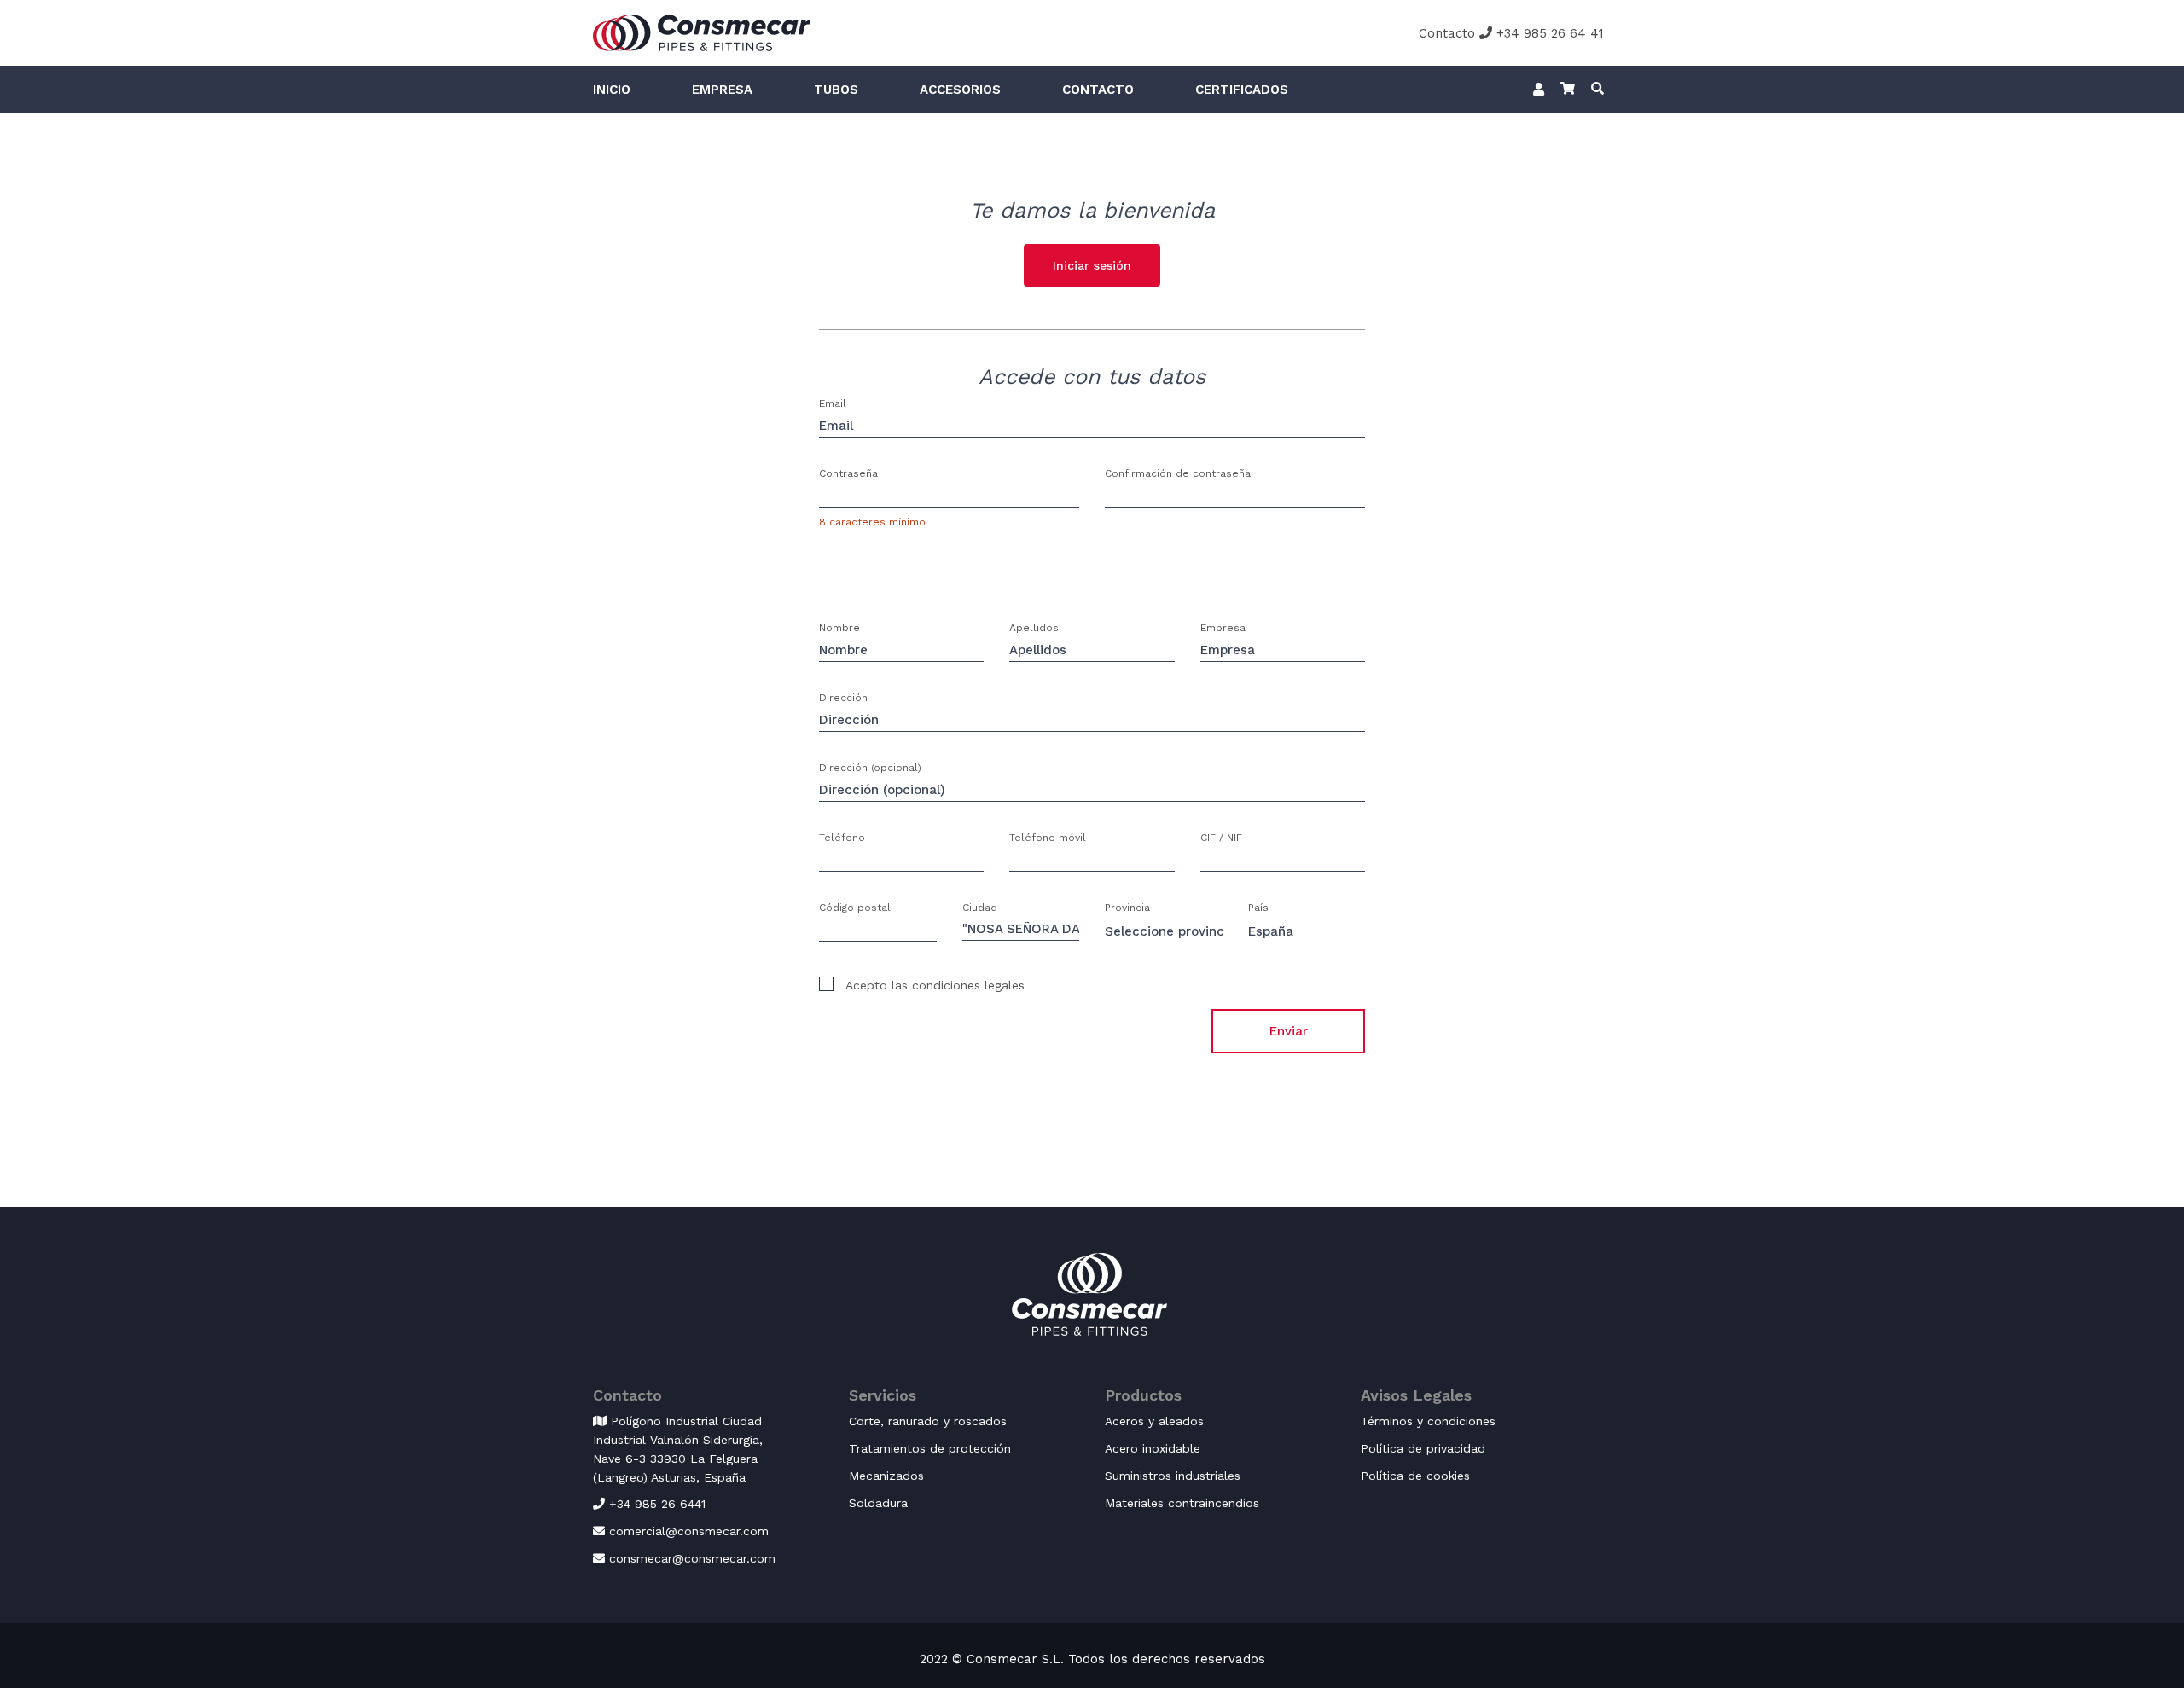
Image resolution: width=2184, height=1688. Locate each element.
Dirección (843, 698)
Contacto (1447, 33)
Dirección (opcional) (870, 768)
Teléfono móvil (1048, 838)
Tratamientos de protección (930, 1448)
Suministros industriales (1173, 1476)
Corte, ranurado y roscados (928, 1421)
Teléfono (842, 838)
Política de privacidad (1423, 1448)
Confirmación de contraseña (1178, 473)
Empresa (722, 90)
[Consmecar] (702, 32)
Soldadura (878, 1503)
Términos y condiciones (1428, 1421)
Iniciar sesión (1092, 265)
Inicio (612, 90)
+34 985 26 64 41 (1548, 33)
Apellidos (1034, 628)
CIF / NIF (1221, 838)
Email (833, 403)
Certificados (1242, 90)
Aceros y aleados (1154, 1421)
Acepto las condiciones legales (933, 985)
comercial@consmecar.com (687, 1531)
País (1258, 908)
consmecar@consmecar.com (690, 1558)
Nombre (839, 628)
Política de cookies (1415, 1476)
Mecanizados (886, 1476)
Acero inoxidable (1153, 1448)
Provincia (1127, 908)
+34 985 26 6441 (655, 1504)
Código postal (855, 908)
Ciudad (980, 908)
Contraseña (848, 473)
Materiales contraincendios (1182, 1503)
